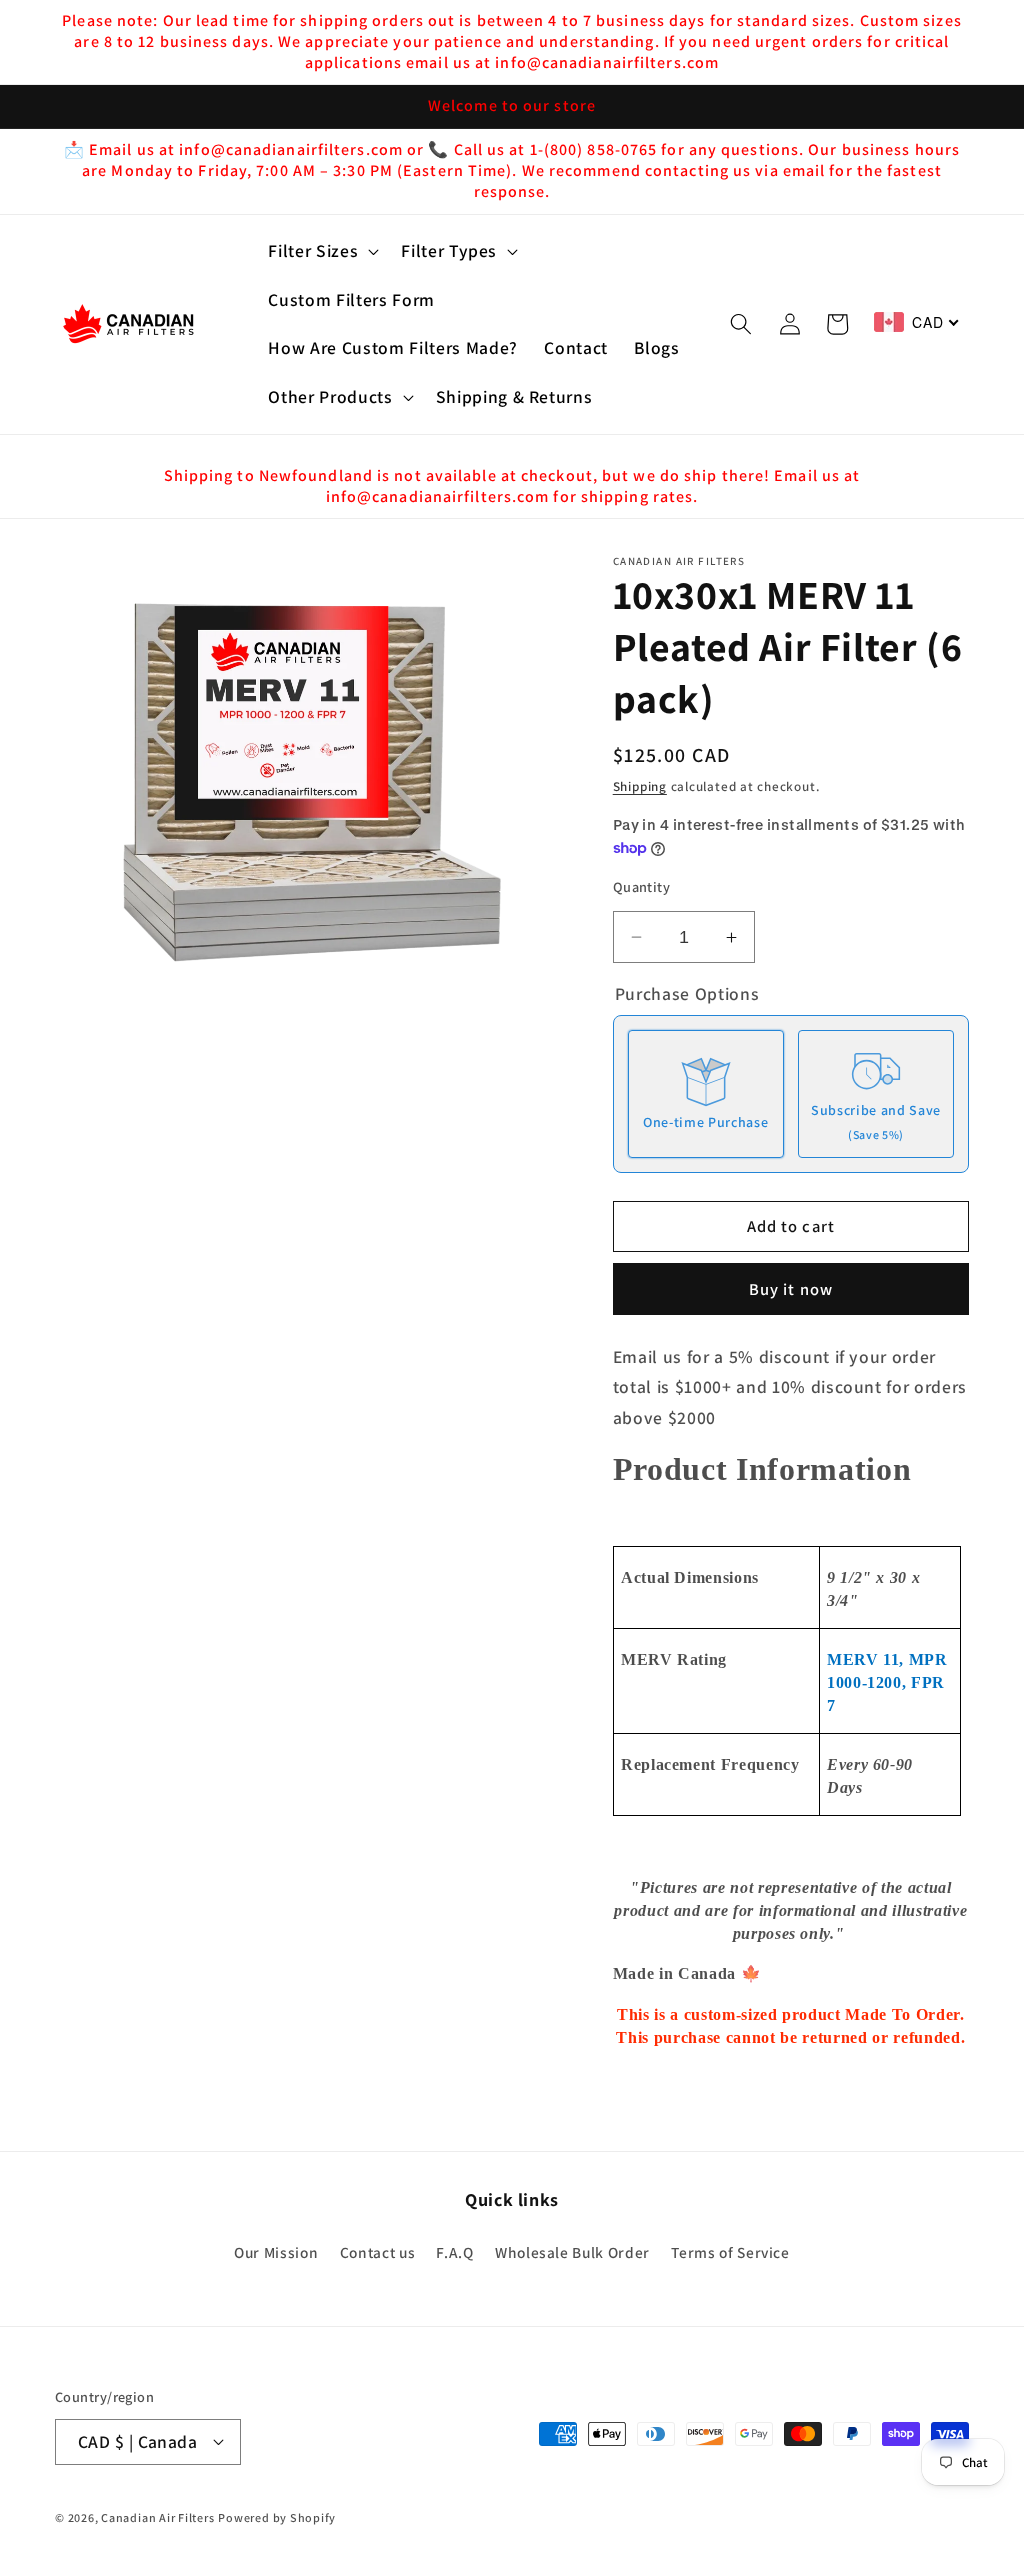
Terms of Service (730, 2252)
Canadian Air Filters (157, 2517)
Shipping (640, 786)
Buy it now (791, 1289)
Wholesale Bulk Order (572, 2252)
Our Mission (276, 2252)
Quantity (642, 886)
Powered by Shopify (277, 2517)
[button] (321, 251)
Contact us (378, 2252)
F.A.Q (454, 2252)
